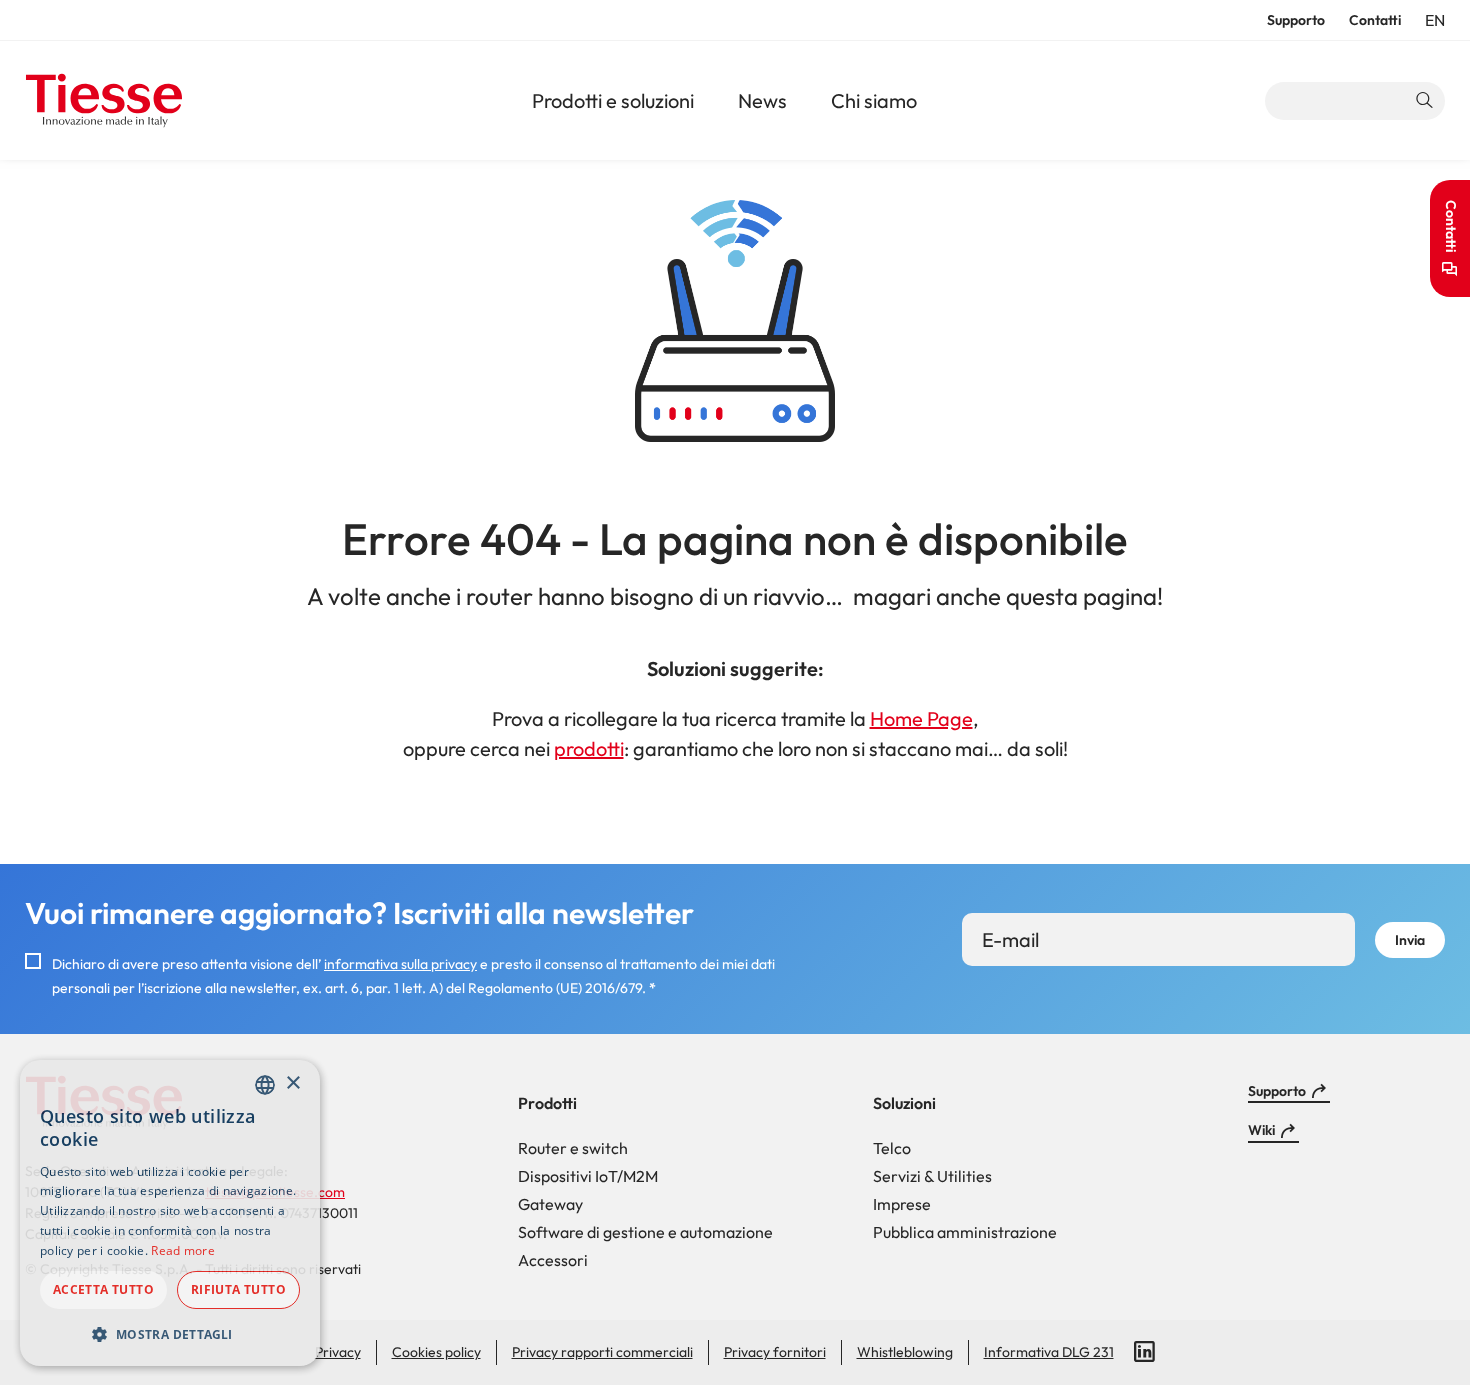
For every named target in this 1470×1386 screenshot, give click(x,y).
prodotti (589, 748)
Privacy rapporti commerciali (602, 1352)
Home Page (921, 718)
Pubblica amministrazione (965, 1232)
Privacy (338, 1352)
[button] (170, 1334)
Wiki (1261, 1130)
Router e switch (573, 1148)
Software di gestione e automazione (645, 1232)
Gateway (550, 1204)
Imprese (902, 1204)
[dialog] (170, 1213)
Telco (892, 1148)
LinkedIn (1145, 1352)
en (1435, 21)
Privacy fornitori (775, 1352)
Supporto (1296, 20)
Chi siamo (874, 100)
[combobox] (265, 1085)
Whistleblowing (905, 1352)
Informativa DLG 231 (1049, 1352)
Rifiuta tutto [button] (238, 1289)
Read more (183, 1250)
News (762, 100)
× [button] (292, 1083)
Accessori (553, 1260)
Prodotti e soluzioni (613, 100)
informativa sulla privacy (400, 964)
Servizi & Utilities (932, 1176)
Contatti (1375, 20)
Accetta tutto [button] (103, 1289)
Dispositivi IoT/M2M (588, 1176)
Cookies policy (436, 1352)
